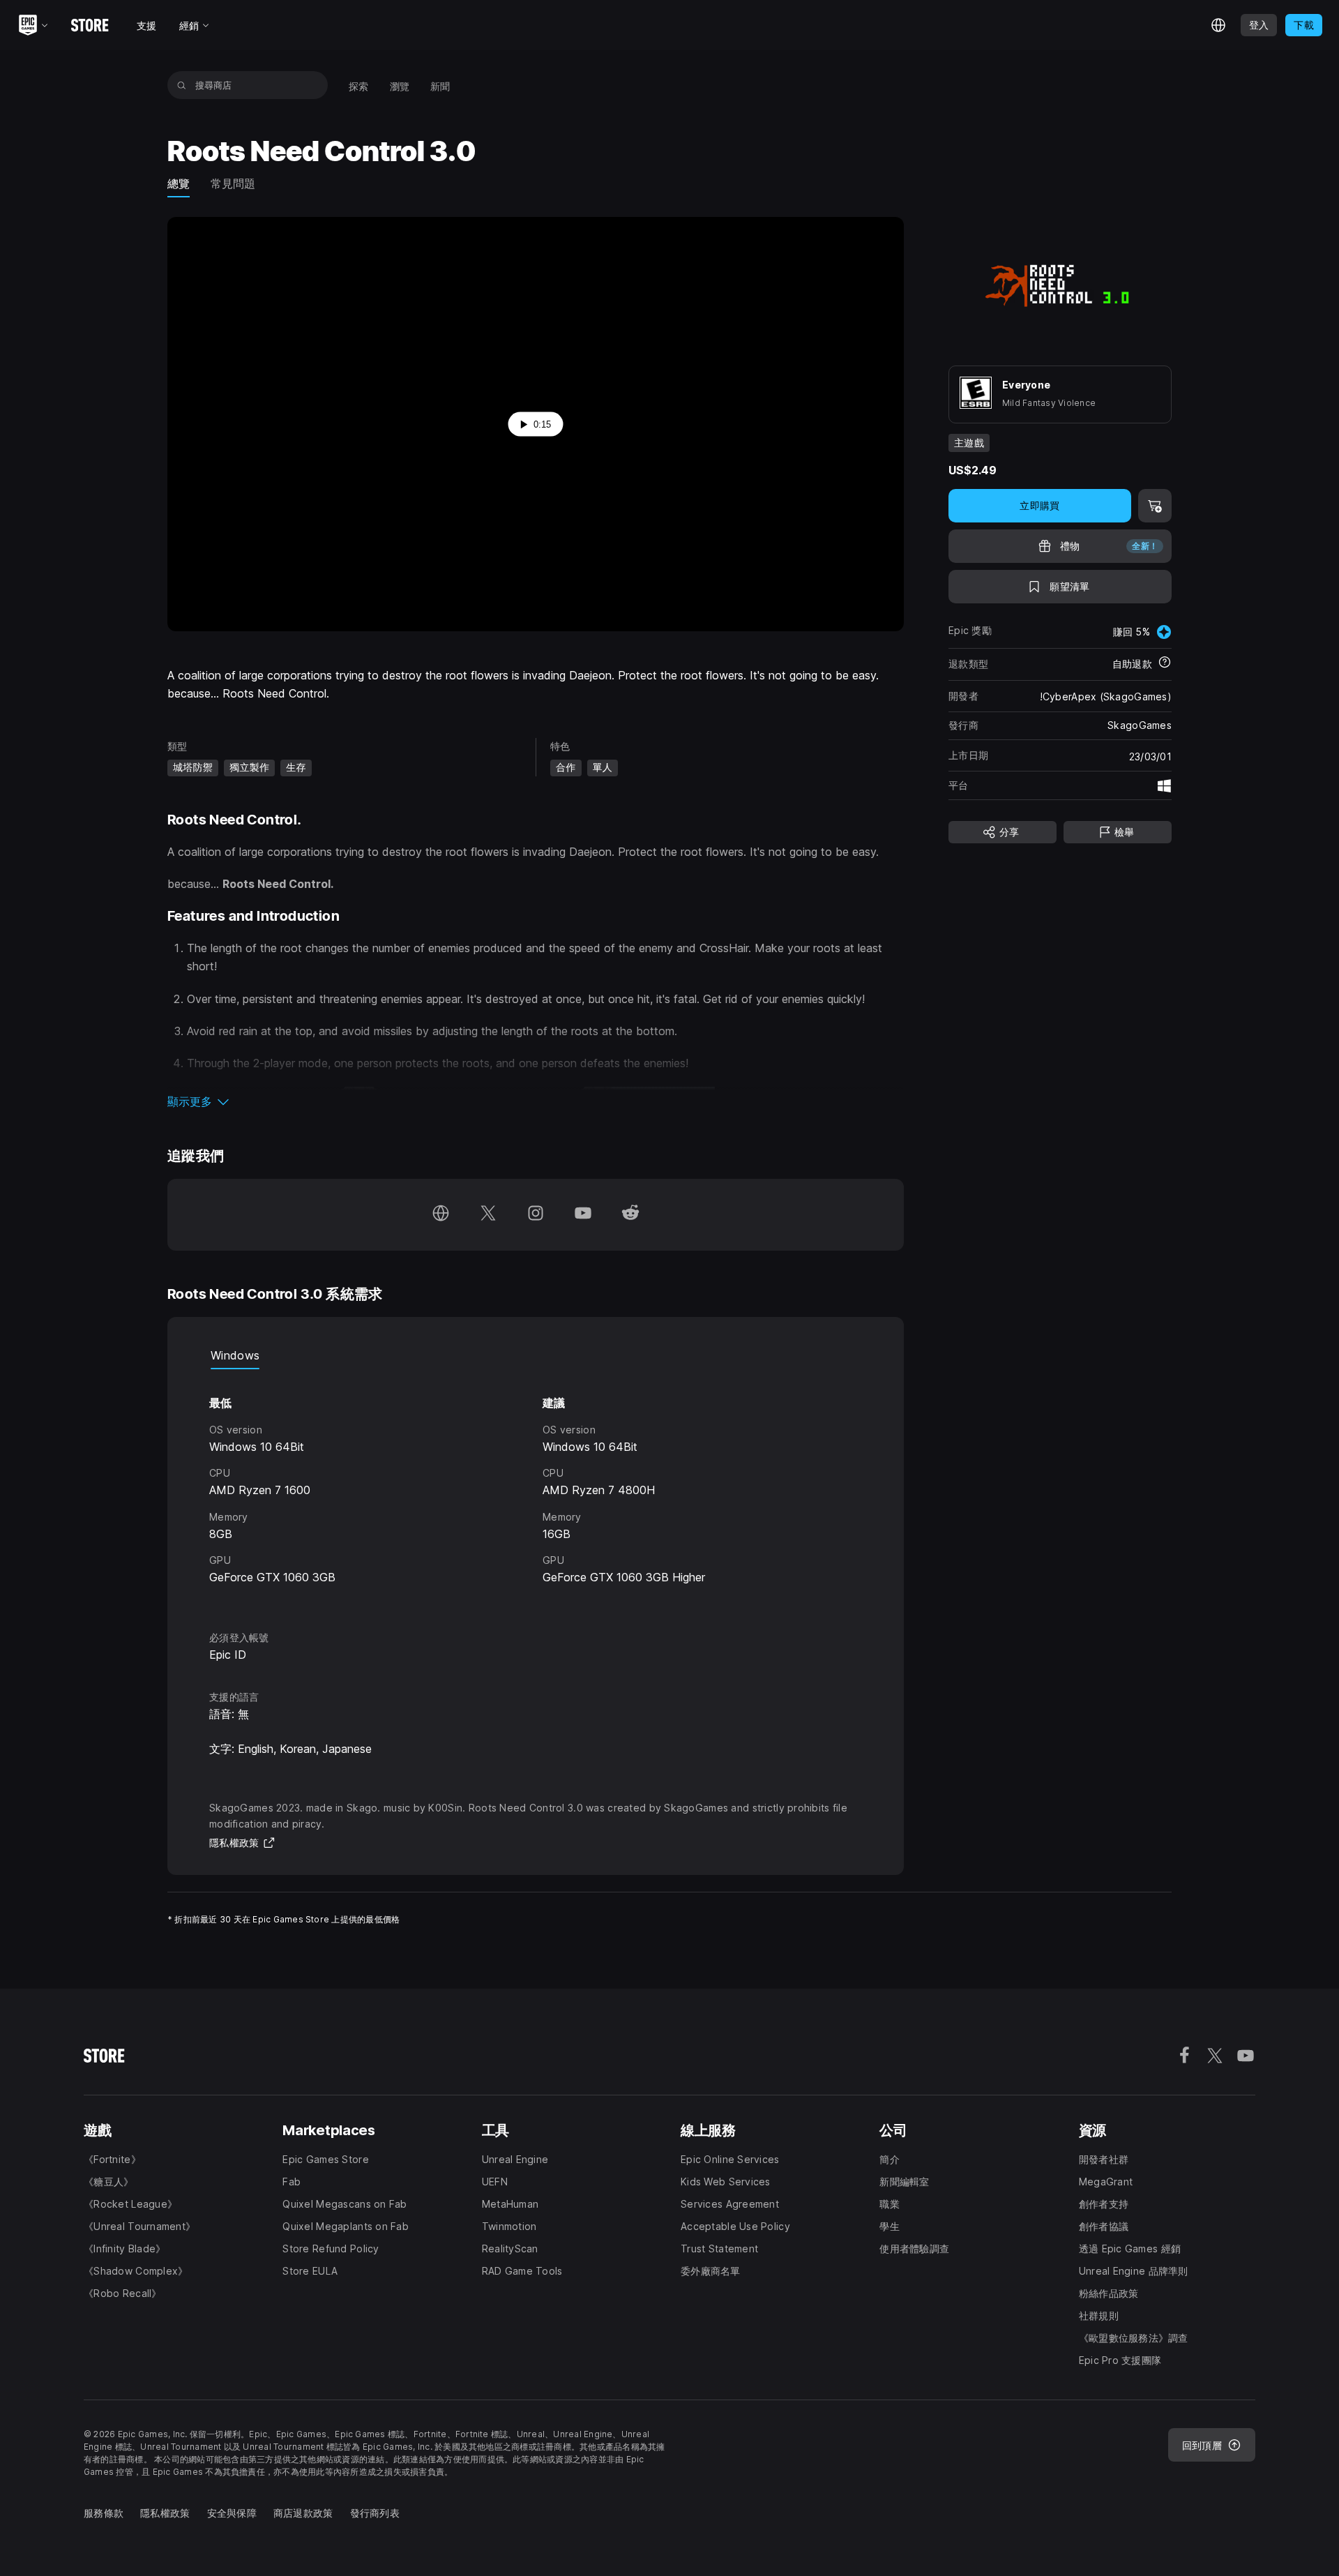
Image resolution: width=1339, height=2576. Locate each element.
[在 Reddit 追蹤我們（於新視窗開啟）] (630, 1215)
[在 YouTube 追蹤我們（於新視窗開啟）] (583, 1215)
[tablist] (536, 1355)
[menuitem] (359, 85)
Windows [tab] (235, 1355)
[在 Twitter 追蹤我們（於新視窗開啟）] (488, 1215)
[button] (536, 1101)
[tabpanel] (536, 1487)
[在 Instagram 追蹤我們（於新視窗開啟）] (536, 1215)
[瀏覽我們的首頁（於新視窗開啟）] (441, 1215)
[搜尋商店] (182, 85)
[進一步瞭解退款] (1165, 664)
